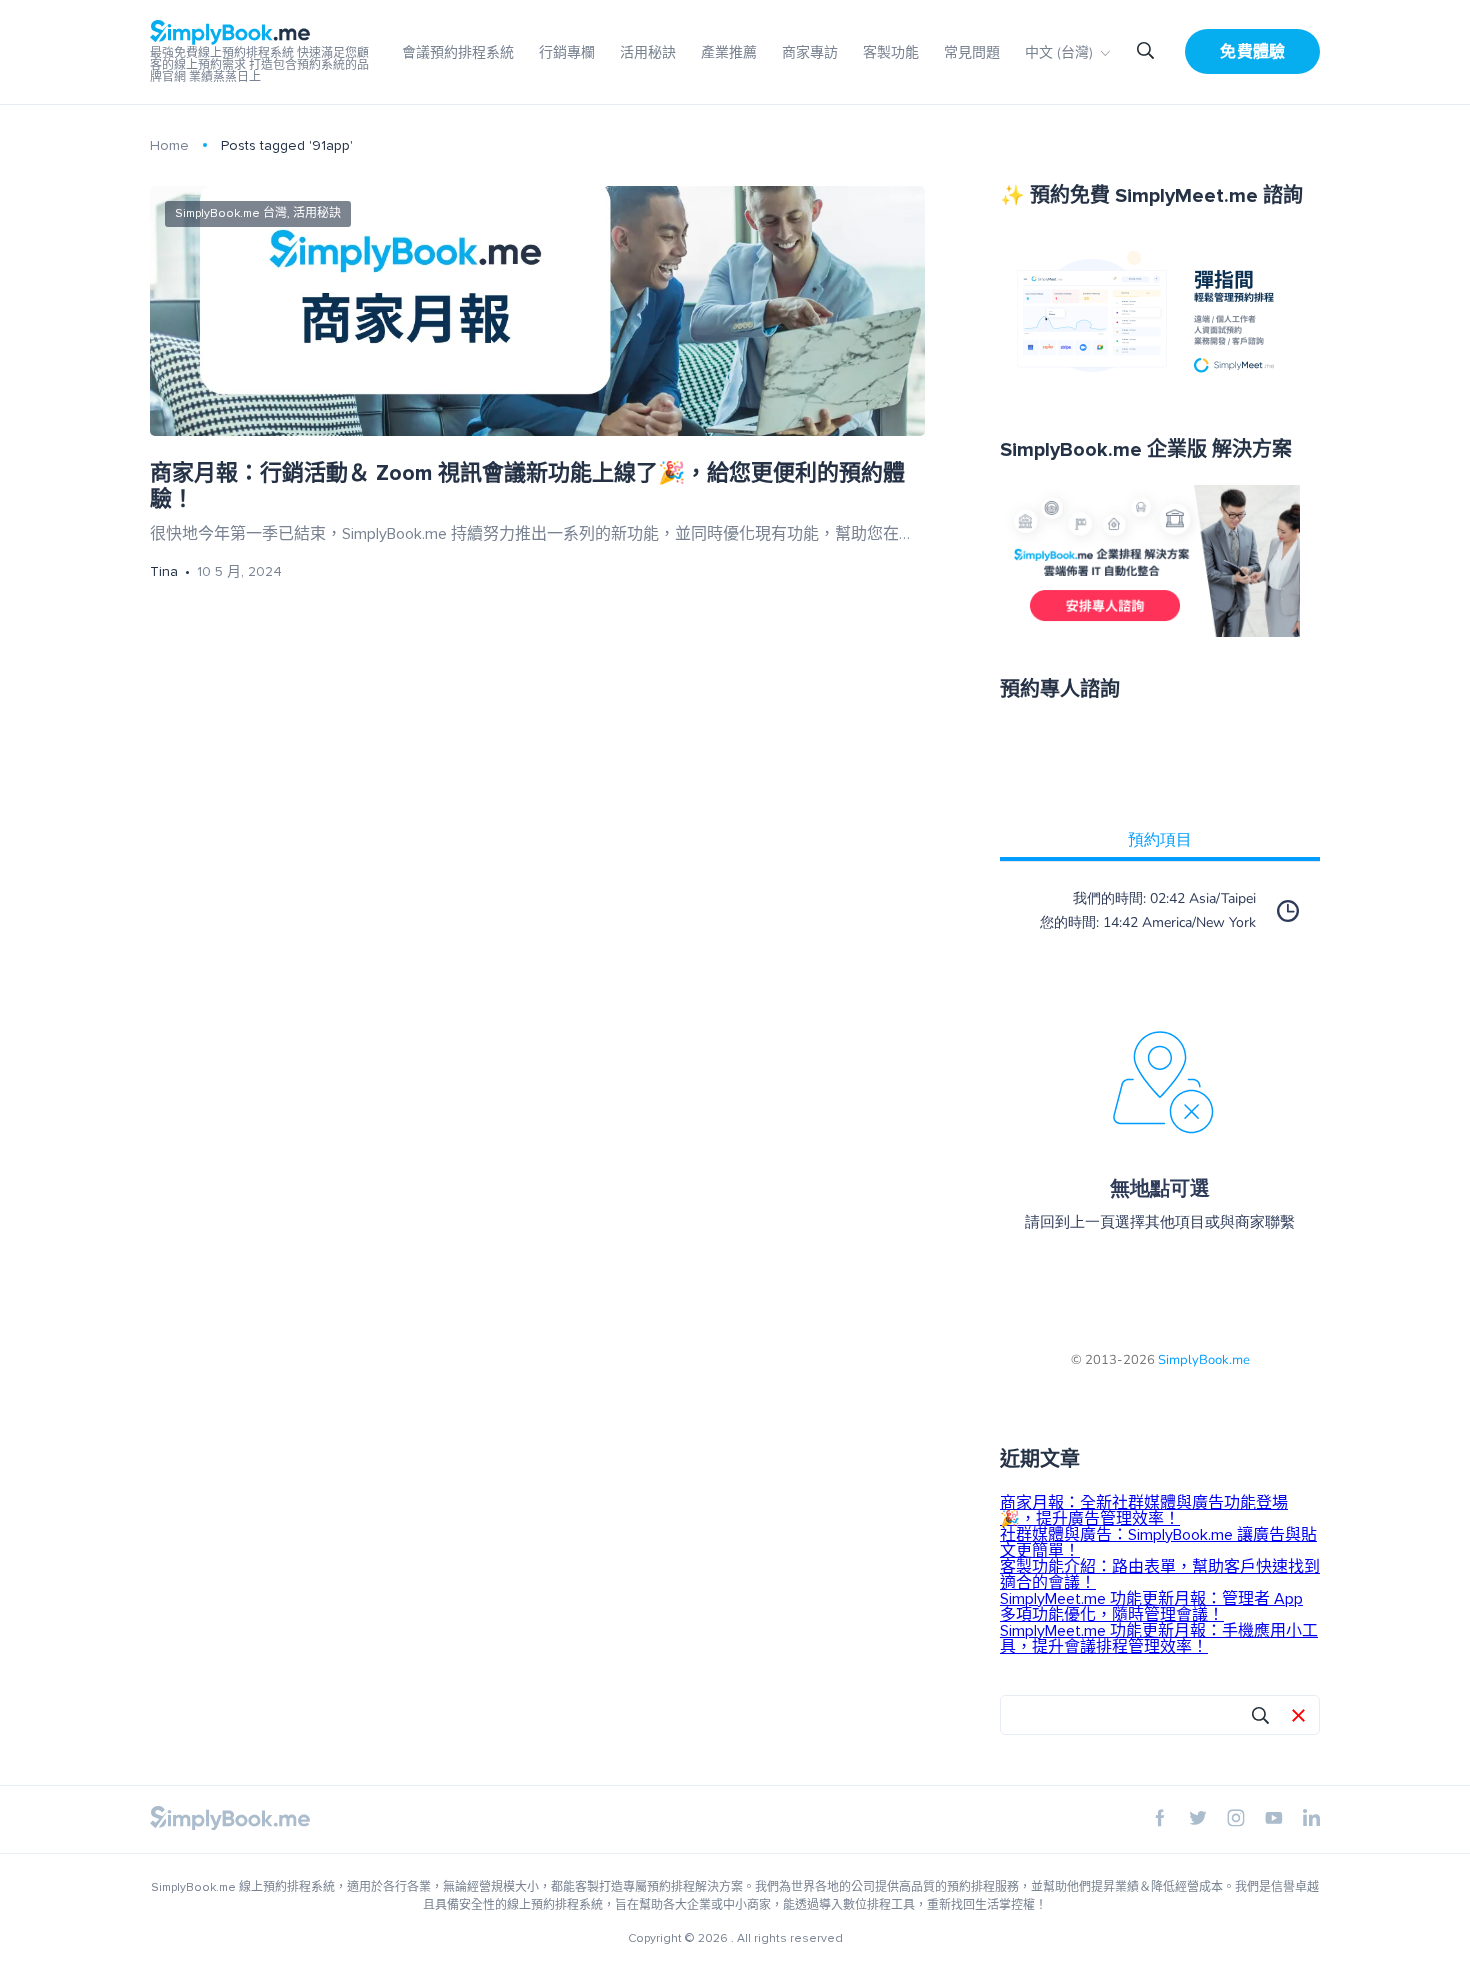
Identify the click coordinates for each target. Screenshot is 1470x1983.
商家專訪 (810, 52)
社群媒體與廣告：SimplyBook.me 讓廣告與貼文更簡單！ (1158, 1543)
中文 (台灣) (1059, 52)
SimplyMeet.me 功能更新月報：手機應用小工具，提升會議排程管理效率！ (1159, 1639)
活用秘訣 (648, 52)
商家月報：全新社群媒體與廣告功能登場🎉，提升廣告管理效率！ (1144, 1511)
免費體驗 (1252, 52)
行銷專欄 (567, 52)
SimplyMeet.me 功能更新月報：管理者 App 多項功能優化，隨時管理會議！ (1151, 1607)
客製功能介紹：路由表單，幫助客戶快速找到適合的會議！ (1160, 1575)
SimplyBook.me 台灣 (231, 213)
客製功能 (891, 52)
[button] (1298, 1717)
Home (169, 145)
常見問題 (972, 52)
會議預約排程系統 (458, 52)
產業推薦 (729, 52)
